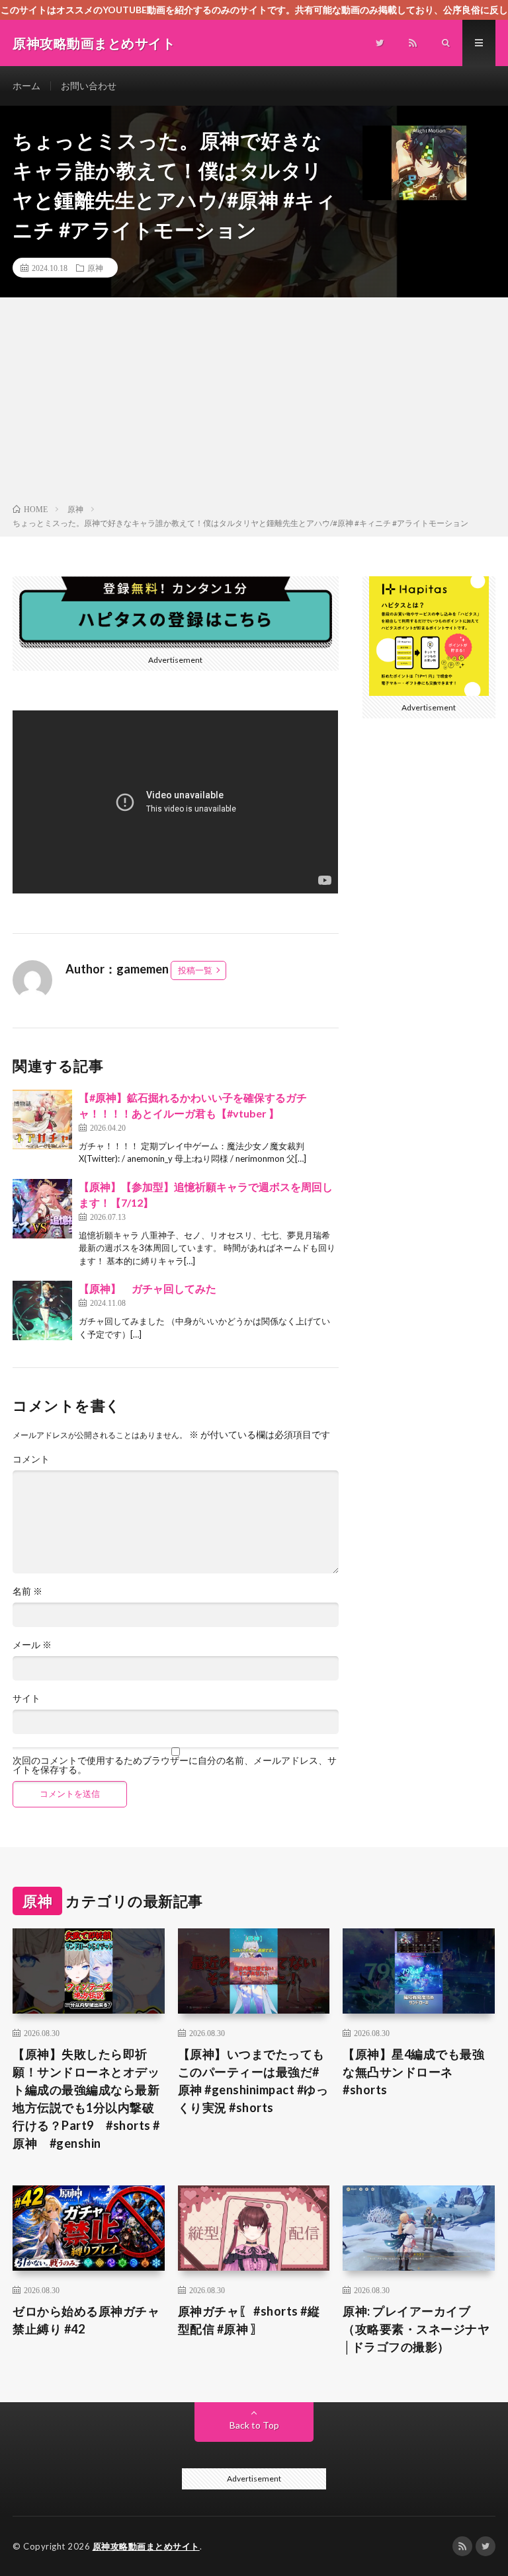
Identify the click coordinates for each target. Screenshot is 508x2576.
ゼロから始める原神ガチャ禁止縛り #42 (86, 2320)
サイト (26, 1698)
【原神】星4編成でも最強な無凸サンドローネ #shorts (413, 2072)
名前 (27, 1591)
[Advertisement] (254, 403)
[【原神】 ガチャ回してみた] (42, 1310)
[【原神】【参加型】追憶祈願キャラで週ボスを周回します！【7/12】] (42, 1209)
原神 (95, 268)
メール (32, 1645)
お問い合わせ (89, 86)
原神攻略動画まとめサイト (146, 2546)
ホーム (26, 86)
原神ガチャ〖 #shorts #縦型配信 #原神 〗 (249, 2320)
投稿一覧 (195, 970)
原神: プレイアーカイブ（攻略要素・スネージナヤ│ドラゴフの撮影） (416, 2329)
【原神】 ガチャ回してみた (148, 1288)
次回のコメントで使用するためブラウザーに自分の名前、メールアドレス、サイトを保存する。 (175, 1765)
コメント (31, 1459)
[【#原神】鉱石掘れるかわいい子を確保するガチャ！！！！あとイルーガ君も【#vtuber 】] (42, 1119)
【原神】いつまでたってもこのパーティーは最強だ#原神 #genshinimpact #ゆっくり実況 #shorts (253, 2081)
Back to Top (254, 2425)
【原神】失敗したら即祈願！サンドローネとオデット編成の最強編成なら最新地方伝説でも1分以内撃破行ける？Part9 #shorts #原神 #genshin (86, 2099)
